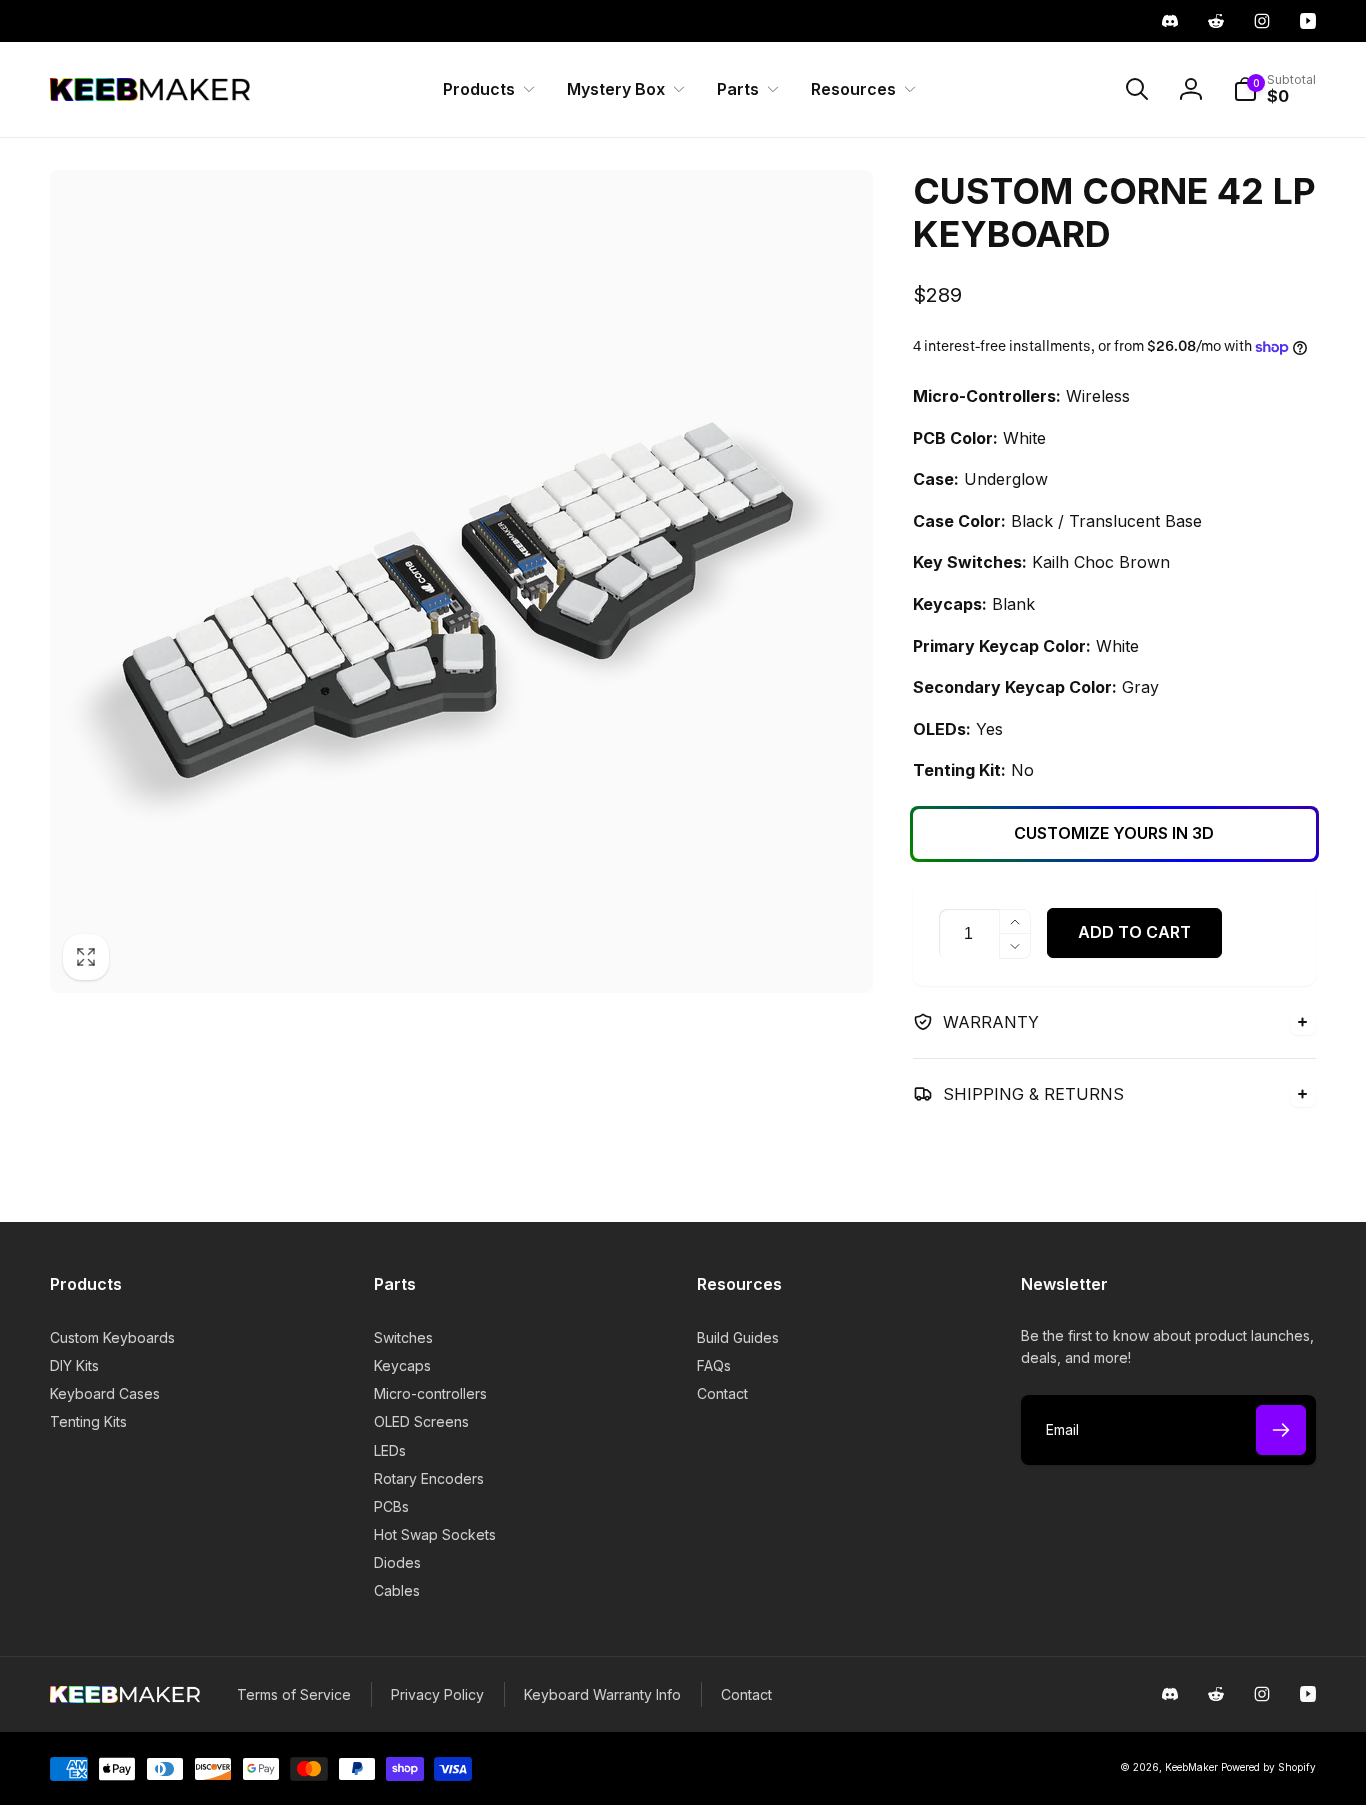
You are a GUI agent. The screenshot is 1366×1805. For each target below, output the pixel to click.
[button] (485, 89)
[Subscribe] (1281, 1430)
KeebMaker (1191, 1767)
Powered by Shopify (1268, 1767)
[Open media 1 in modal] (461, 581)
